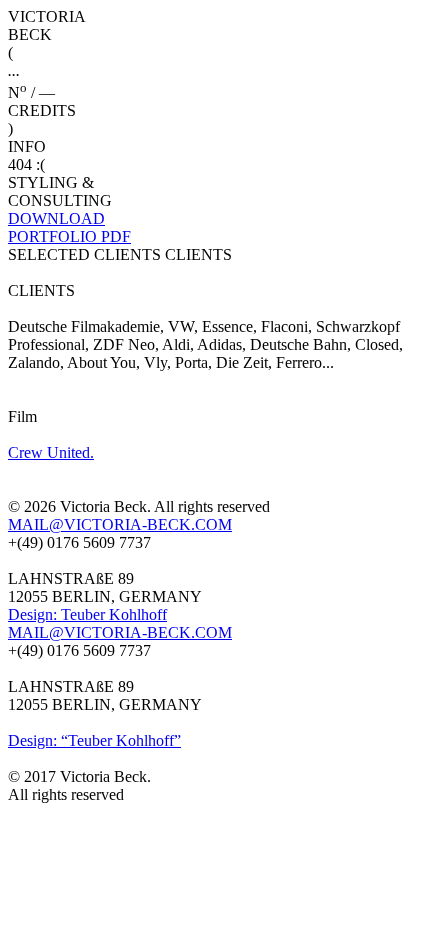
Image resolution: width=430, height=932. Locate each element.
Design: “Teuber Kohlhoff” (94, 740)
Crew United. (51, 452)
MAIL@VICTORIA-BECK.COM (120, 524)
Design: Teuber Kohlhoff (87, 614)
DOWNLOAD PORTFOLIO (69, 227)
